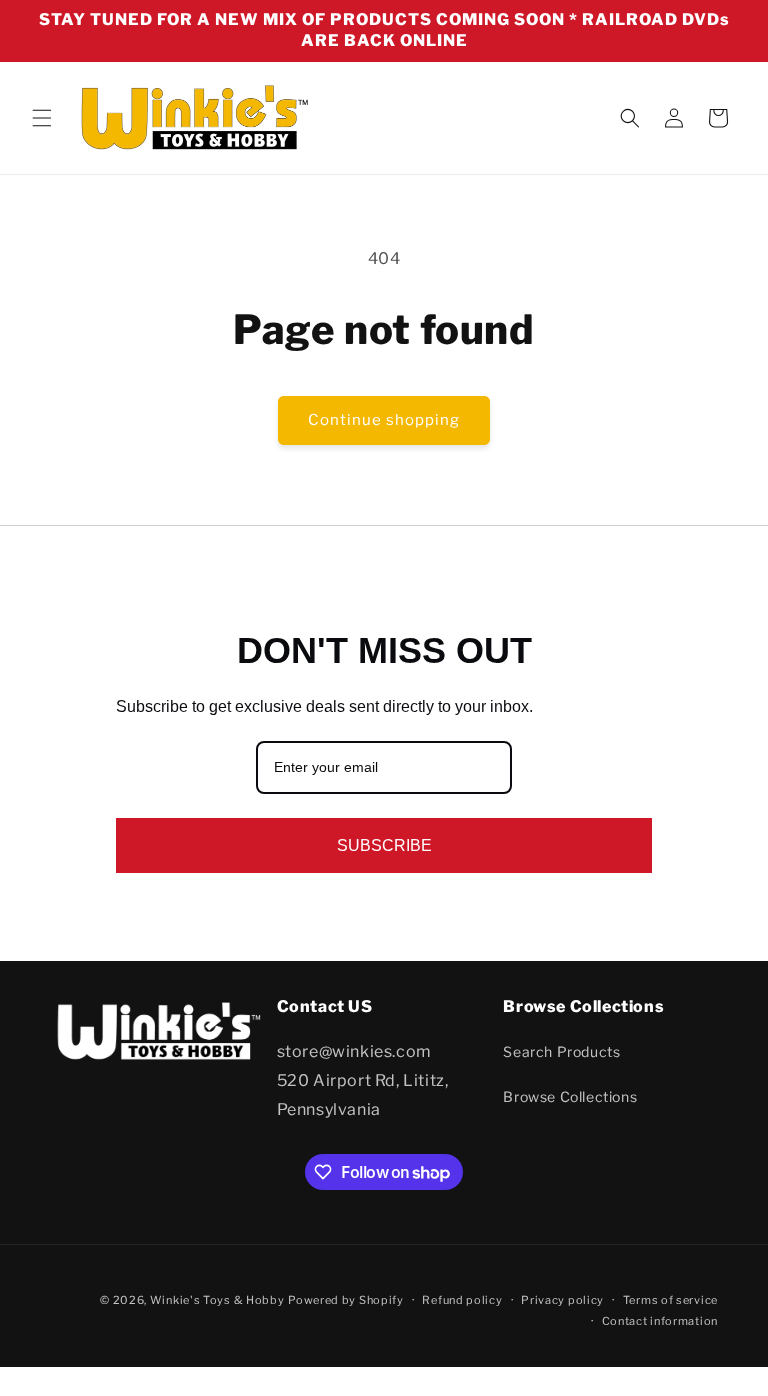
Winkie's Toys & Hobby (217, 1300)
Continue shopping (384, 420)
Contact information (660, 1321)
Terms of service (670, 1300)
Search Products (561, 1051)
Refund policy (462, 1300)
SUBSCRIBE (384, 845)
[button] (42, 118)
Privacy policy (562, 1300)
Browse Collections (570, 1096)
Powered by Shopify (346, 1300)
